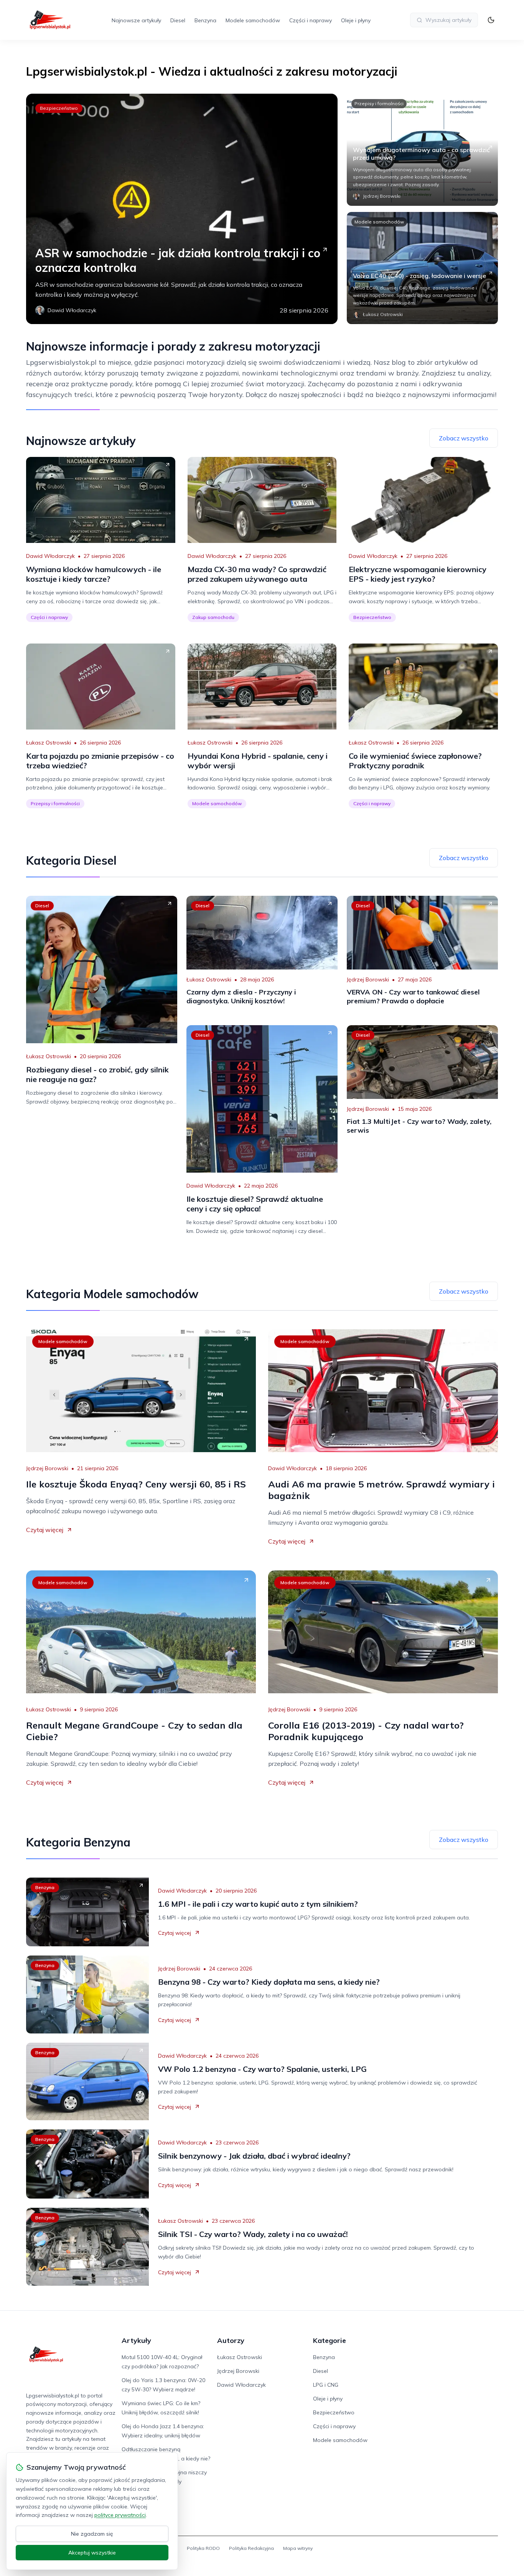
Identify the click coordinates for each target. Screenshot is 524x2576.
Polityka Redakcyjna (251, 2548)
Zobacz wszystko (464, 438)
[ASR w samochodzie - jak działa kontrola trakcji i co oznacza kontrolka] (182, 209)
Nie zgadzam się (92, 2534)
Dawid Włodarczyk (50, 556)
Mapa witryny (298, 2548)
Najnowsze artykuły (136, 20)
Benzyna (205, 20)
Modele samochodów (253, 20)
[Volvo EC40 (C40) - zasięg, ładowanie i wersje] (422, 268)
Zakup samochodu (213, 617)
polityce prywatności (120, 2515)
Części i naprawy (311, 20)
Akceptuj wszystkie (92, 2553)
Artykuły (136, 2340)
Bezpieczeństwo (59, 108)
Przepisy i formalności (379, 103)
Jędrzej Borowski (368, 979)
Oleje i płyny (356, 20)
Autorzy (231, 2340)
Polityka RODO (203, 2548)
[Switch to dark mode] (491, 20)
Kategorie (330, 2340)
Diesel (178, 20)
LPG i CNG (326, 2385)
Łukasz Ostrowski (49, 743)
